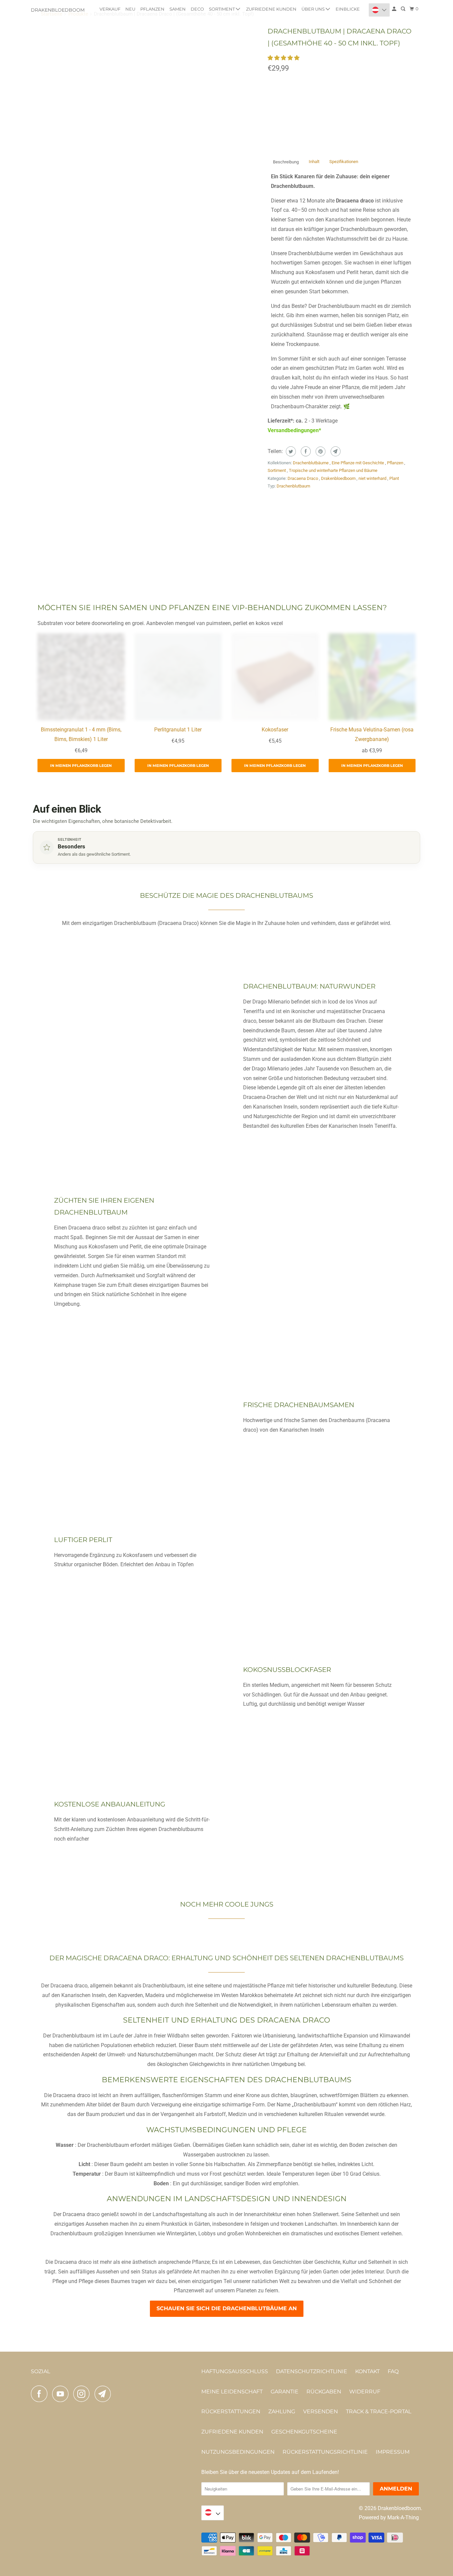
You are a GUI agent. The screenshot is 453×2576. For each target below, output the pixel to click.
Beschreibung (286, 162)
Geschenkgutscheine (304, 2432)
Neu (130, 9)
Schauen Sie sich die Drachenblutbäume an (227, 2308)
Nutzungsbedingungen (238, 2452)
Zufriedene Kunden (271, 9)
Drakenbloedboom (58, 10)
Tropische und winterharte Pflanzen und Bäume (333, 470)
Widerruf (365, 2392)
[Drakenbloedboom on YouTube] (62, 2394)
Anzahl (276, 83)
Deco (197, 9)
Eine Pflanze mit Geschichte (358, 463)
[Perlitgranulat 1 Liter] (178, 677)
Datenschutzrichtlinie (312, 2371)
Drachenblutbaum (293, 486)
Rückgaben (324, 2392)
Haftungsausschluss (235, 2371)
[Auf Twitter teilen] (290, 451)
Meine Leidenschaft (232, 2392)
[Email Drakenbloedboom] (104, 2394)
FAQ (393, 2371)
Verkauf (110, 9)
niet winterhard (373, 478)
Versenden (321, 2411)
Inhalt (314, 162)
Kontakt (367, 2371)
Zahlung (282, 2411)
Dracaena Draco (303, 478)
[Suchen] (404, 9)
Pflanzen (152, 9)
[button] (284, 58)
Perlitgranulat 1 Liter (178, 730)
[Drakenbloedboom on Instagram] (83, 2394)
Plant (394, 478)
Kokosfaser (275, 730)
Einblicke (348, 9)
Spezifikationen (344, 162)
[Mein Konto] (395, 9)
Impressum (393, 2452)
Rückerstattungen (231, 2411)
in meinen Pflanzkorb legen (81, 766)
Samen (178, 9)
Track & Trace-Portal (379, 2411)
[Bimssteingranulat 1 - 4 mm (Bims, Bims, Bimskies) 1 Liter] (81, 677)
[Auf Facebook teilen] (305, 451)
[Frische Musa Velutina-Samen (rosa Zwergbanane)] (372, 677)
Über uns (314, 9)
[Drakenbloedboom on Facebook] (41, 2394)
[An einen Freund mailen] (335, 451)
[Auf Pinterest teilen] (320, 451)
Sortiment (222, 9)
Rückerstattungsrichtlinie (325, 2452)
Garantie (285, 2392)
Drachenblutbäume (311, 463)
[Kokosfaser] (275, 677)
